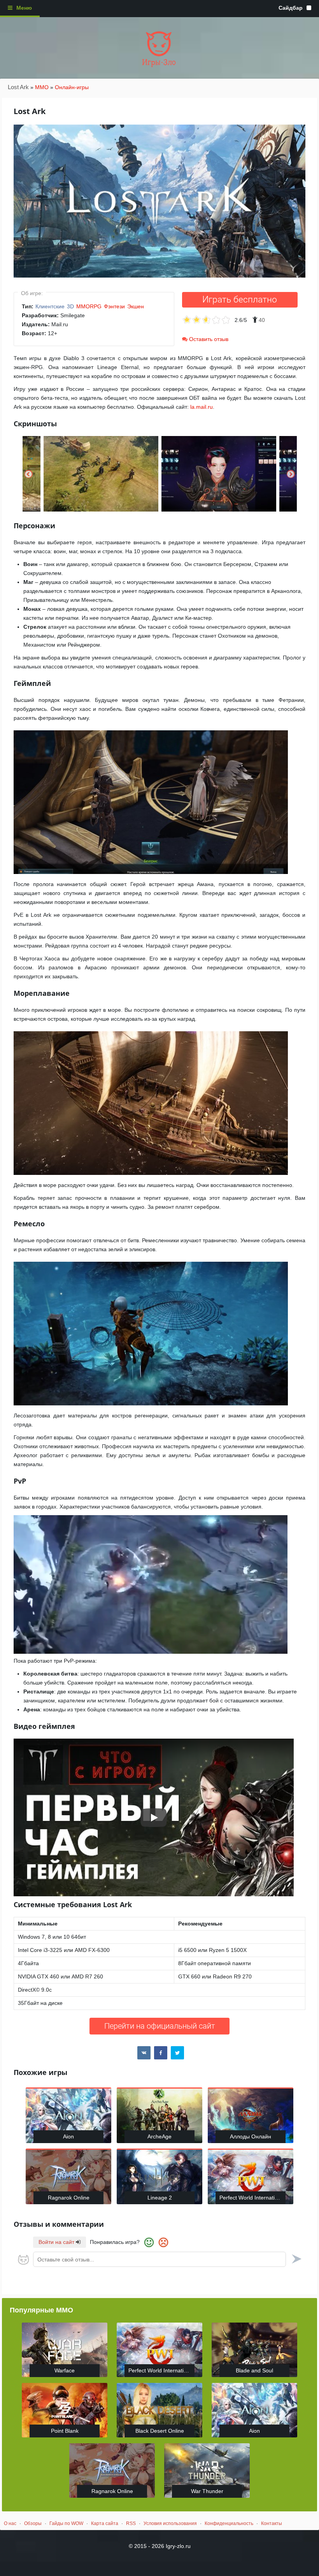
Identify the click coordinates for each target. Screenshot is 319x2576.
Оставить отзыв (208, 339)
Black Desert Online (160, 2431)
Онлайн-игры (72, 87)
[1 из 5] (187, 320)
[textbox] (159, 2259)
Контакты (272, 2523)
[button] (29, 474)
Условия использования (170, 2523)
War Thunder (207, 2491)
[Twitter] (177, 2053)
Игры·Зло (159, 62)
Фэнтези (114, 306)
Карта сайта (105, 2523)
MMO (42, 87)
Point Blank (65, 2431)
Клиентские (50, 306)
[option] (101, 474)
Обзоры (33, 2523)
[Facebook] (161, 2053)
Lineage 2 (160, 2198)
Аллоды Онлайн (251, 2136)
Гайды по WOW (66, 2523)
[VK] (144, 2053)
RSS (131, 2523)
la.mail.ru (202, 407)
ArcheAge (159, 2136)
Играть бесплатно (240, 300)
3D (70, 306)
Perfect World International (252, 2198)
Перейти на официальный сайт (160, 2026)
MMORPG (89, 306)
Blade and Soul (254, 2370)
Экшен (136, 306)
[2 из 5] (192, 320)
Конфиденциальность (229, 2523)
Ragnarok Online (69, 2198)
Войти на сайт (57, 2242)
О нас (10, 2523)
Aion (68, 2136)
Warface (65, 2370)
